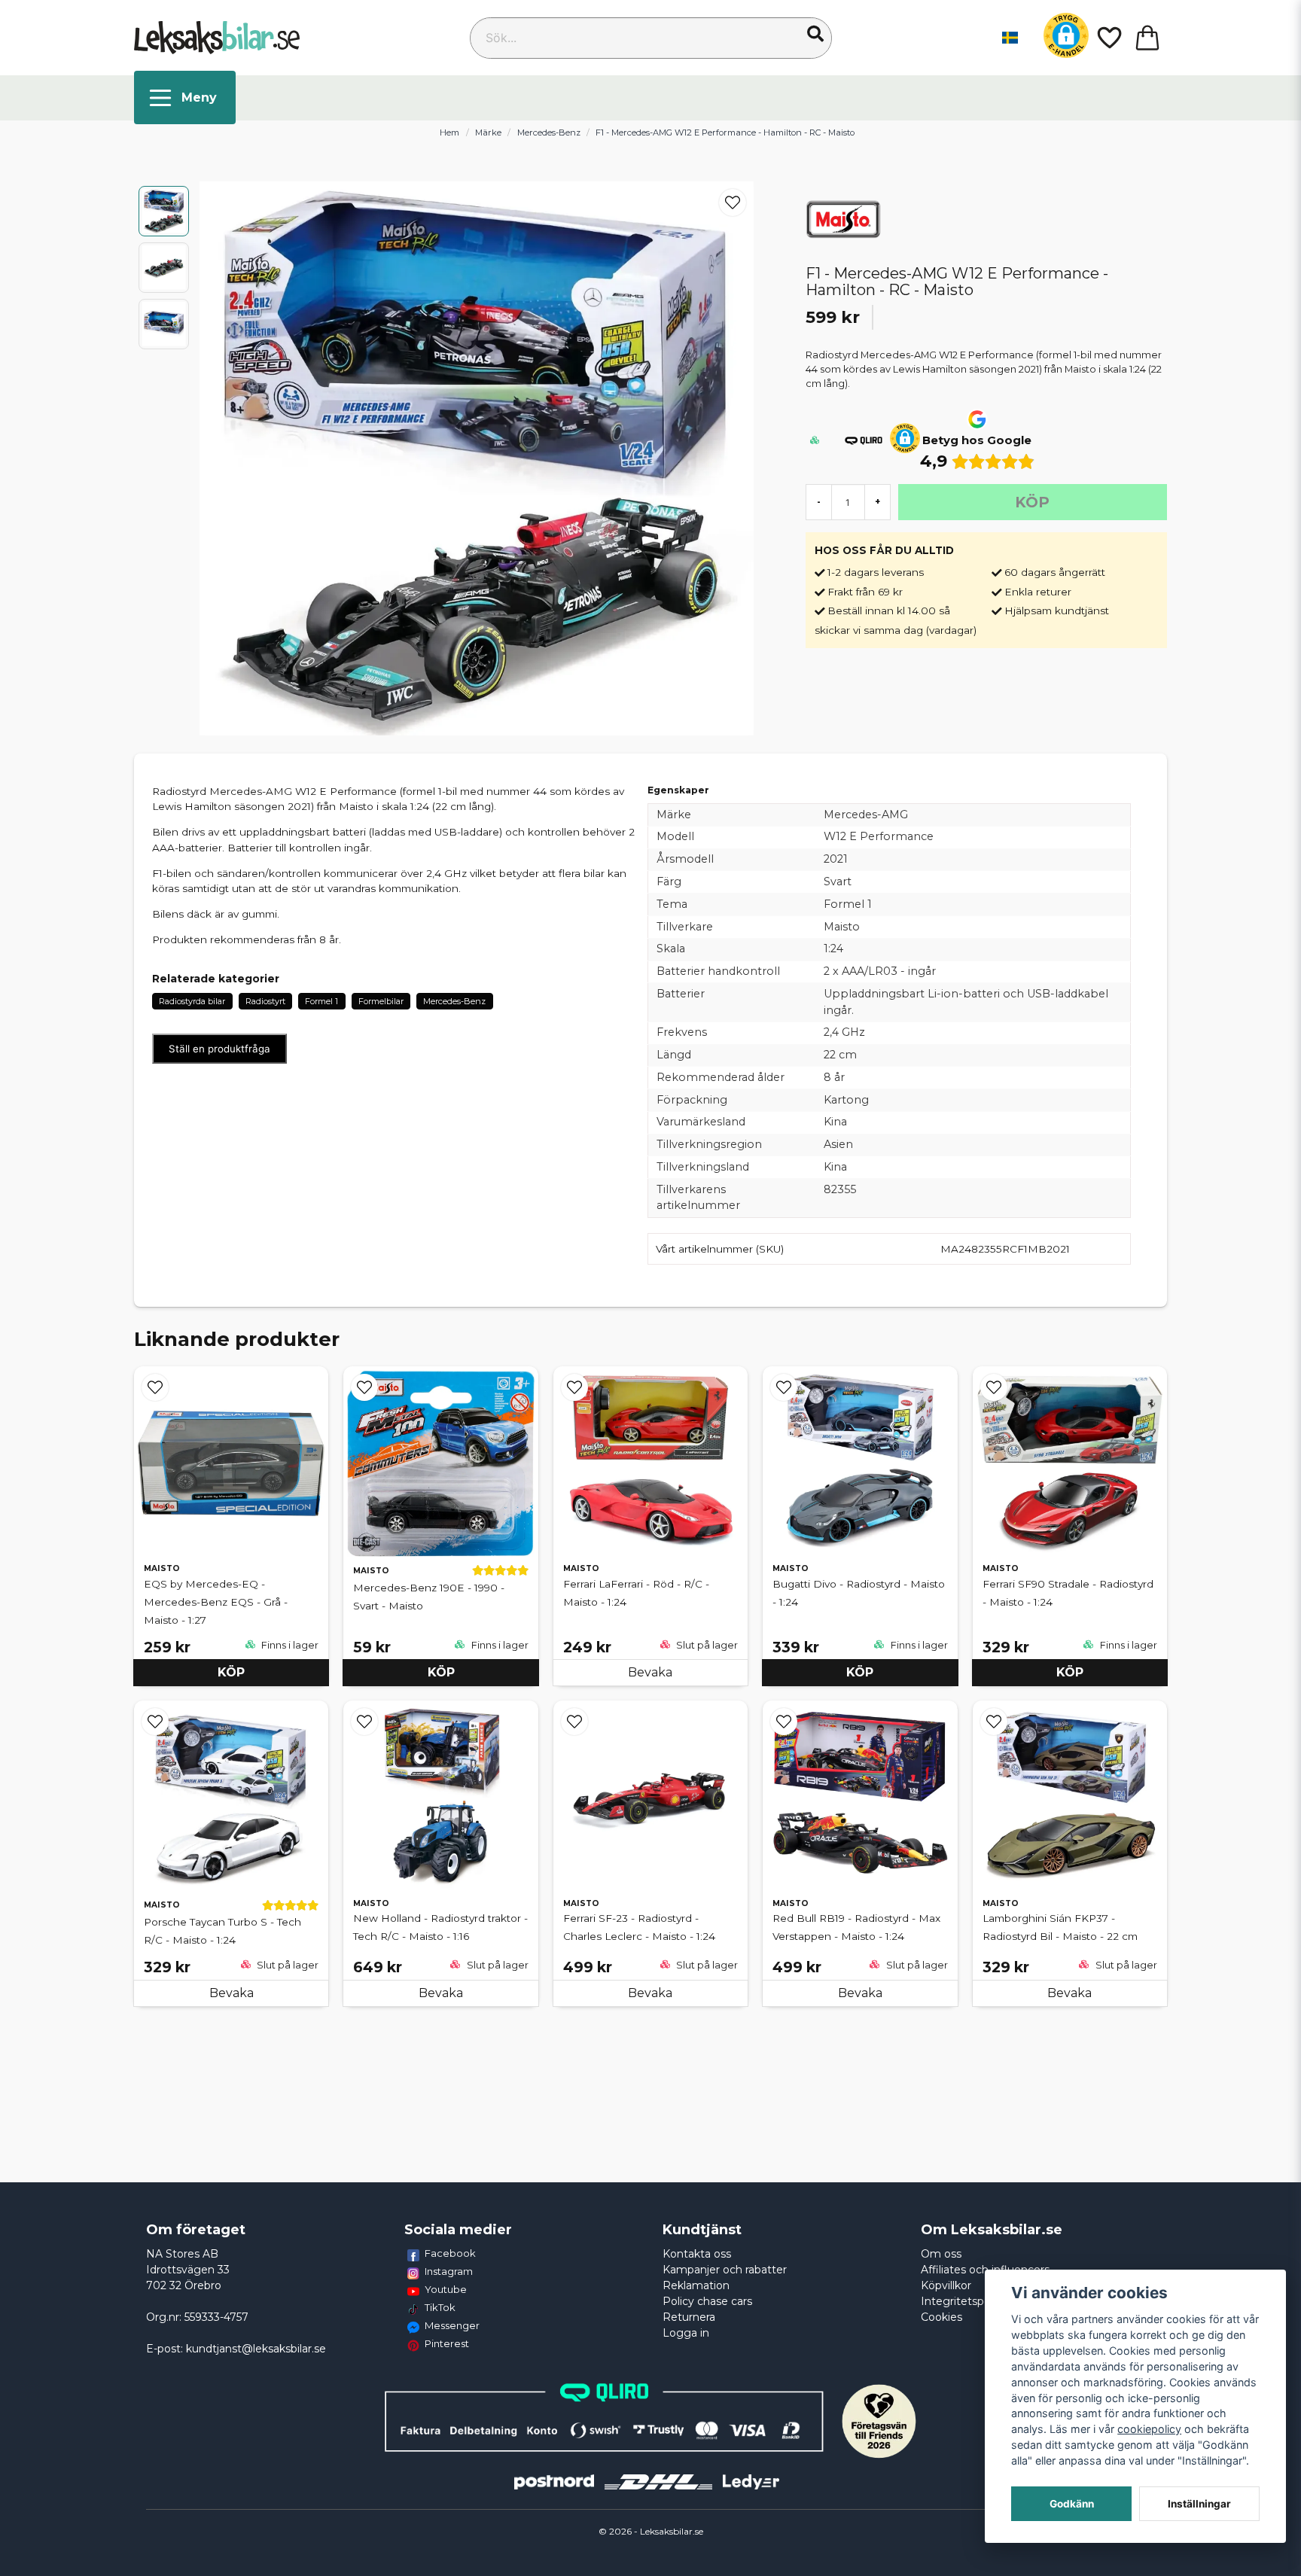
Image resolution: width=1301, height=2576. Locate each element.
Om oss (941, 2254)
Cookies (941, 2317)
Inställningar (1199, 2504)
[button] (815, 34)
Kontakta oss (697, 2254)
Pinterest (447, 2343)
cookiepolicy (1149, 2429)
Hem (449, 132)
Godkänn (1072, 2504)
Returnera (689, 2317)
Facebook (450, 2253)
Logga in (686, 2333)
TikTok (440, 2307)
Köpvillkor (946, 2285)
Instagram (449, 2271)
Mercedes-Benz (549, 132)
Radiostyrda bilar (192, 1001)
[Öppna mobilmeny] (185, 97)
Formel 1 (321, 1001)
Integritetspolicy (964, 2301)
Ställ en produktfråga (219, 1049)
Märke (488, 132)
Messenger (452, 2325)
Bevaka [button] (650, 1672)
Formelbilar (381, 1001)
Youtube (446, 2289)
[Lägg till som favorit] (1108, 38)
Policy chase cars (707, 2301)
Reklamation (696, 2285)
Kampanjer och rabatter (725, 2270)
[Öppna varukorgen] (1147, 38)
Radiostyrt (265, 1001)
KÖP (231, 1672)
